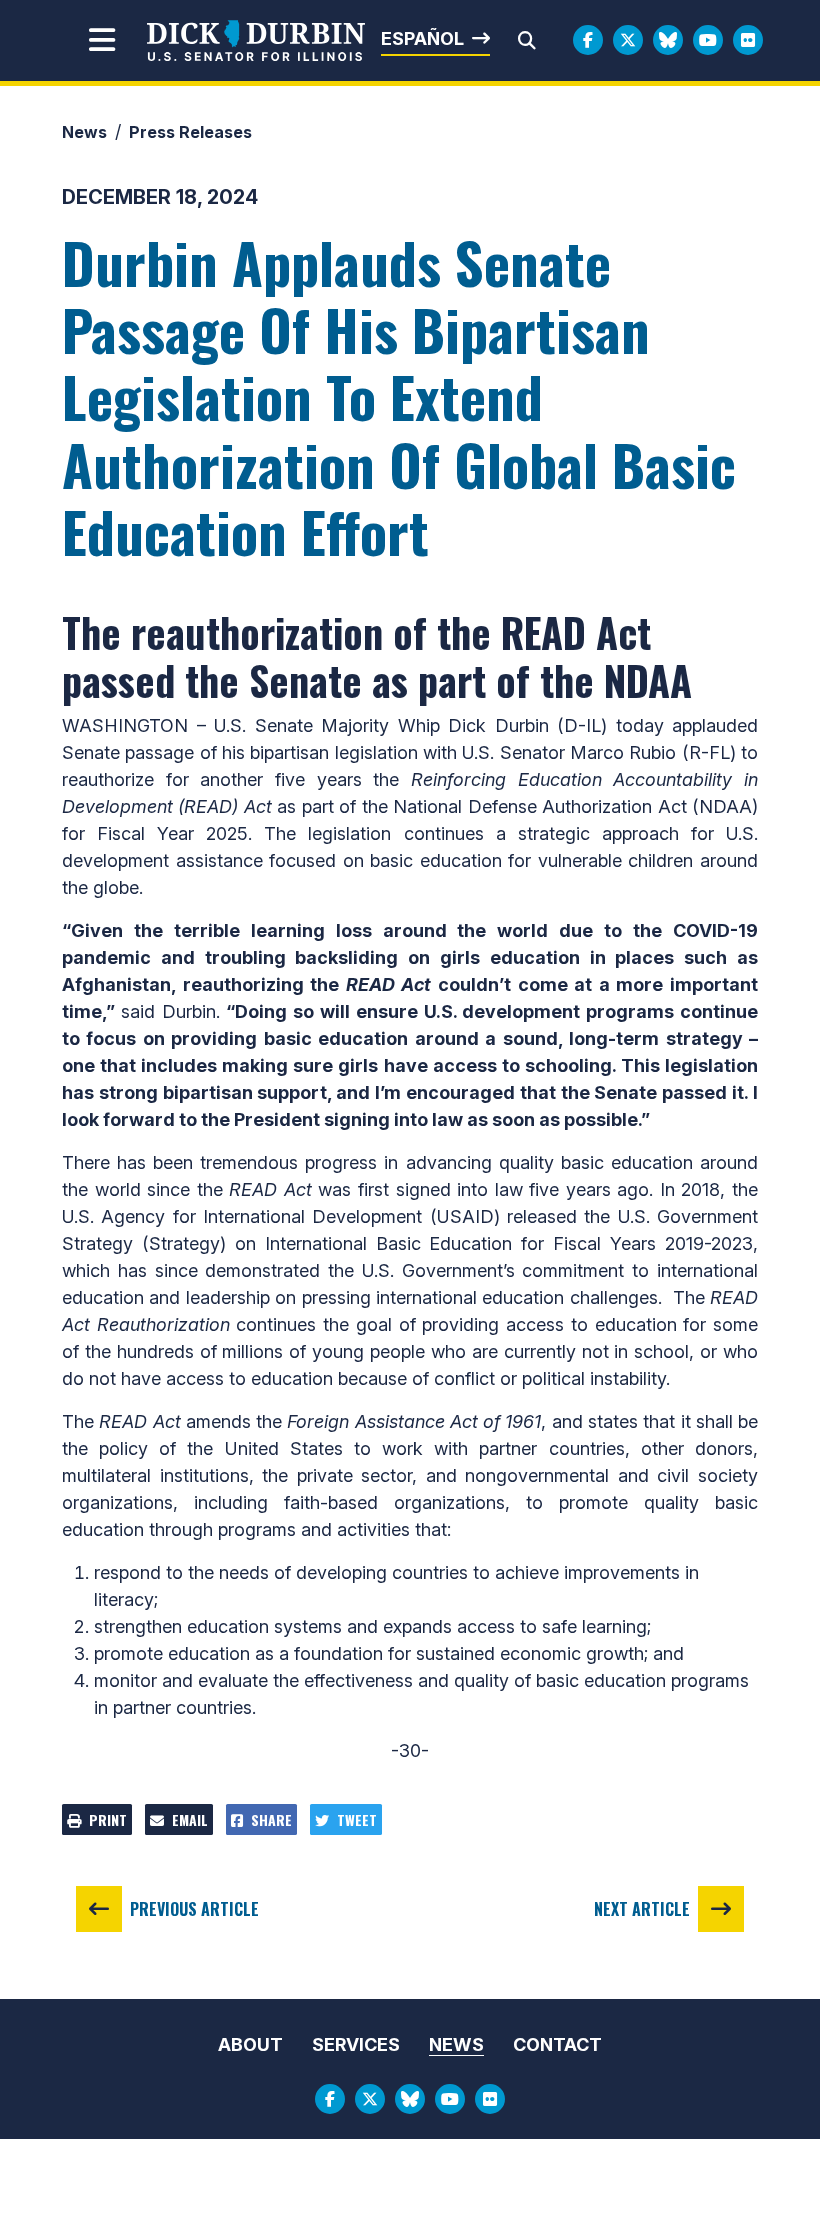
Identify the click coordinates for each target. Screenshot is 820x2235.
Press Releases (190, 132)
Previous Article (194, 1909)
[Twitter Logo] (628, 40)
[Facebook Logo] (588, 40)
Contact (557, 2044)
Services (356, 2044)
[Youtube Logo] (708, 40)
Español (422, 38)
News (84, 132)
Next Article (642, 1909)
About (250, 2044)
